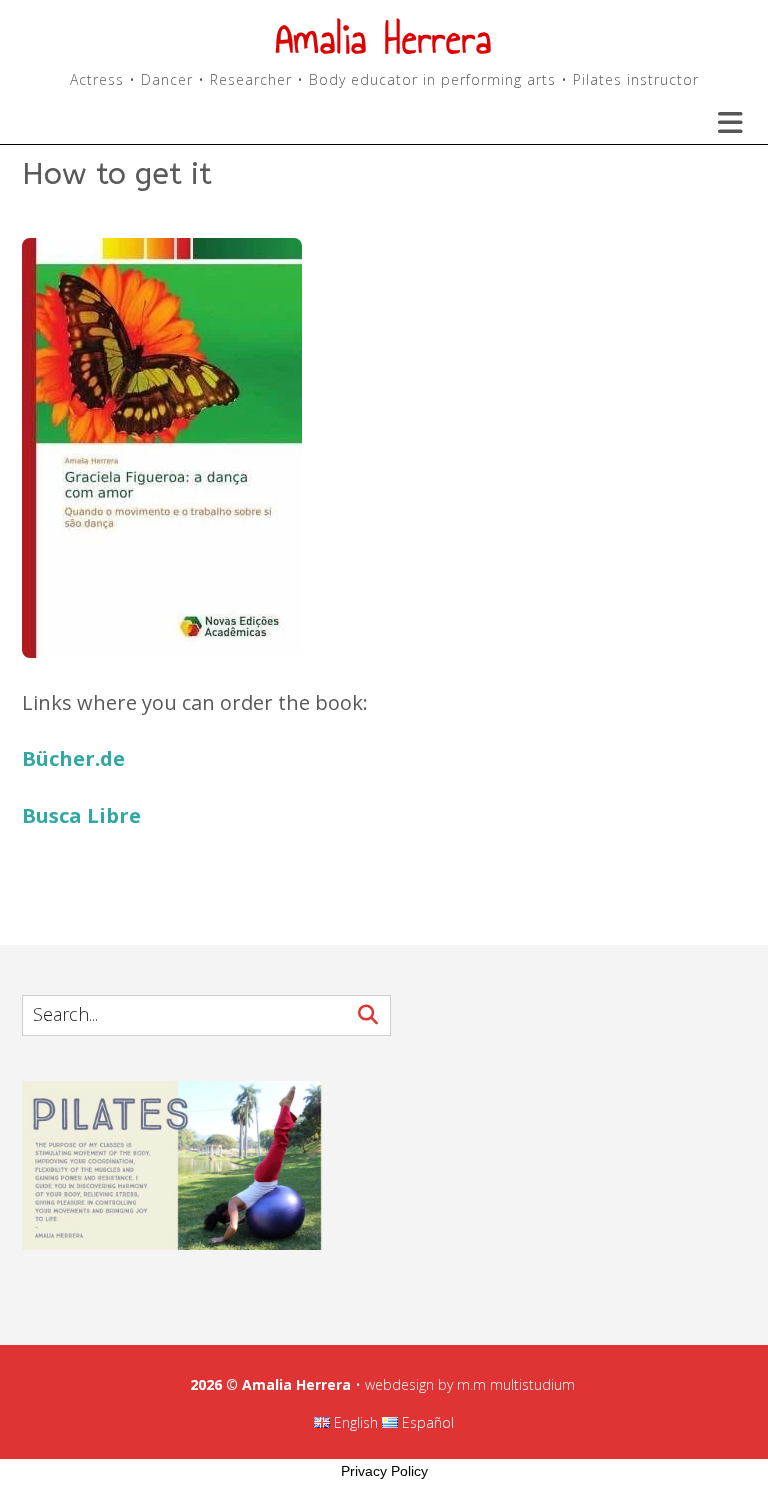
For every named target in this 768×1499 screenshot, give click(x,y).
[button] (718, 123)
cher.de (87, 758)
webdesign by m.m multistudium (470, 1384)
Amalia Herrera (384, 39)
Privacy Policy (384, 1471)
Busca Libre (81, 815)
